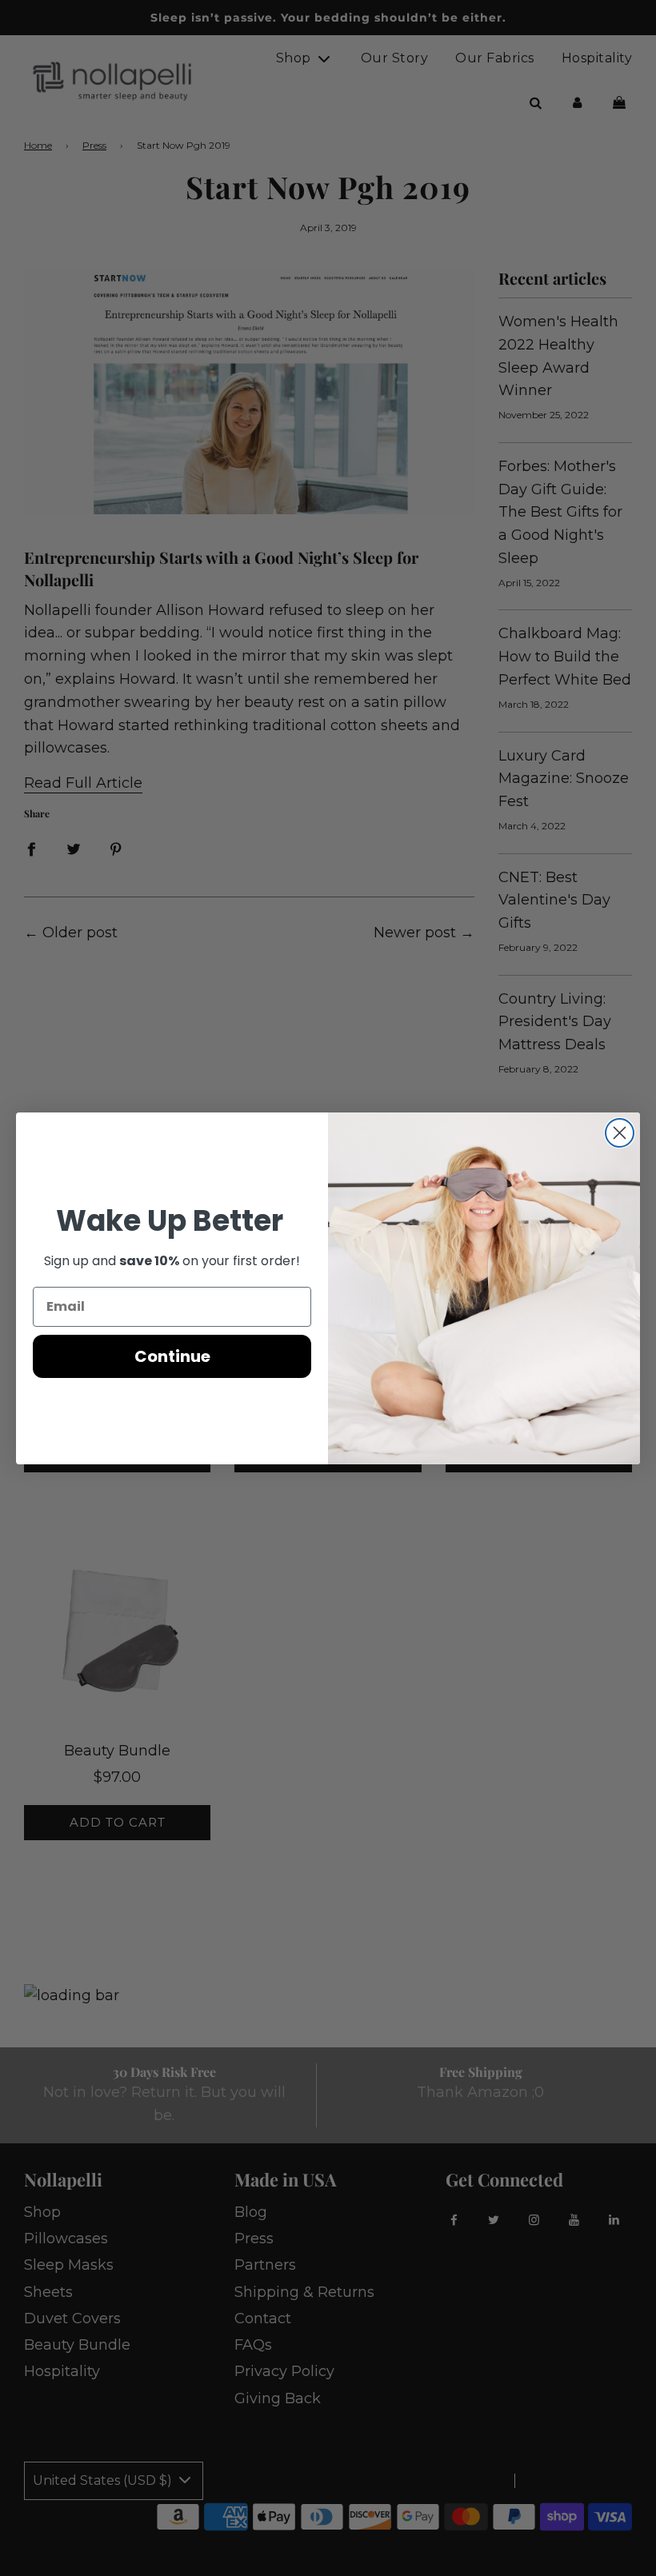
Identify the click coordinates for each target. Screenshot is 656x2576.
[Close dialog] (620, 1133)
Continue (172, 1356)
